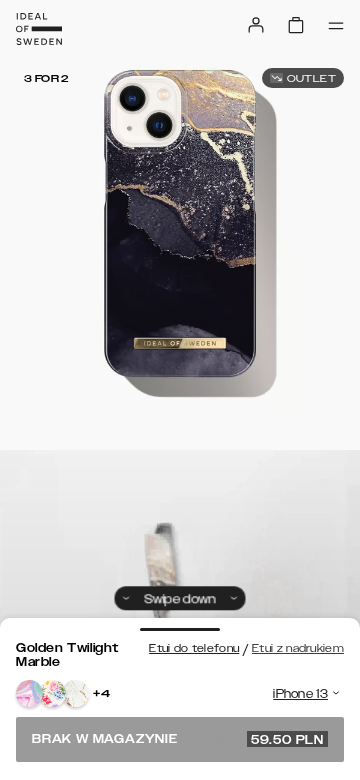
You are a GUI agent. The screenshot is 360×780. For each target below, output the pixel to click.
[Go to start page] (39, 29)
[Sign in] (256, 25)
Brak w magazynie (178, 739)
